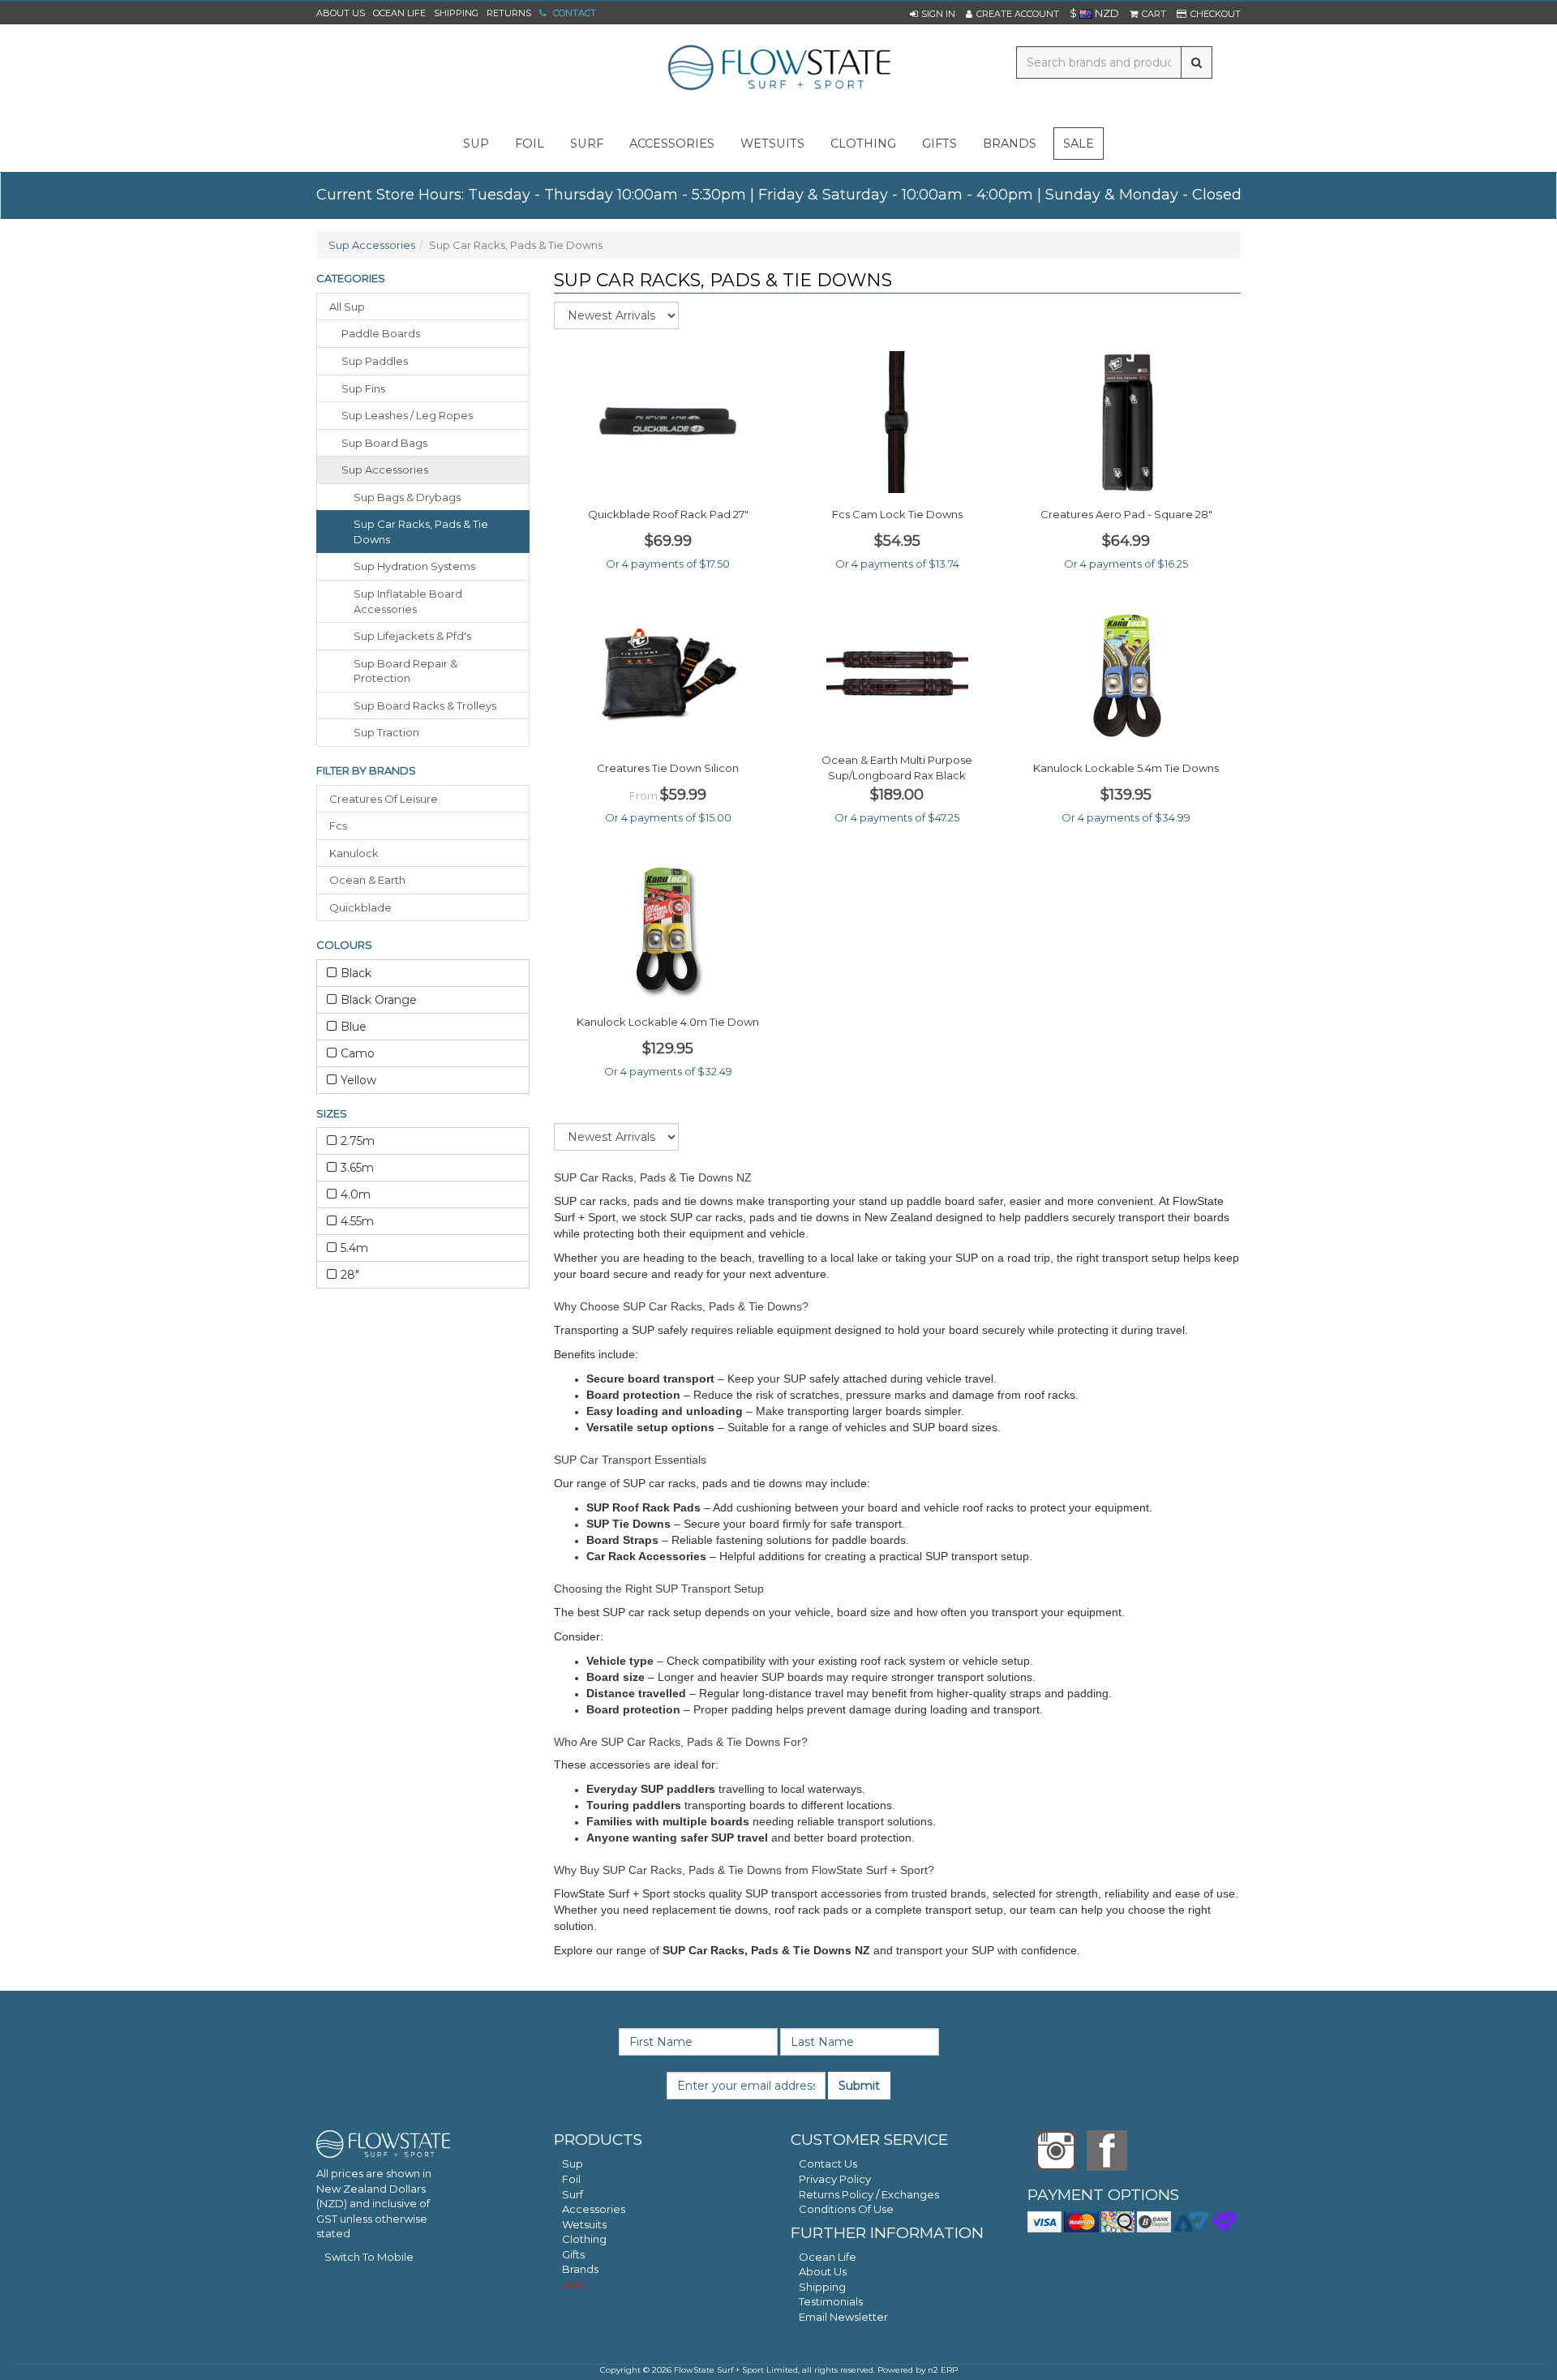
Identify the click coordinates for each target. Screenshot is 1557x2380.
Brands (1010, 144)
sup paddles (375, 361)
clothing (863, 144)
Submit (859, 2086)
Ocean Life (399, 13)
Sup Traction (386, 732)
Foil (571, 2179)
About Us (341, 13)
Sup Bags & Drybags (407, 497)
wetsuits (772, 144)
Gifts (573, 2254)
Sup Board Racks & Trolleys (425, 705)
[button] (933, 14)
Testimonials (831, 2301)
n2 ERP (943, 2370)
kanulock (354, 853)
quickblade (360, 907)
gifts (939, 144)
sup (476, 144)
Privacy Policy (835, 2179)
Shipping (456, 13)
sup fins (363, 388)
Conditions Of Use (846, 2209)
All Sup (347, 307)
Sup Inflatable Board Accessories (408, 601)
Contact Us (828, 2163)
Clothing (584, 2239)
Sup (573, 2163)
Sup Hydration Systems (414, 566)
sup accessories (385, 470)
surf (587, 144)
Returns (509, 13)
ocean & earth (367, 880)
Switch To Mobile (369, 2257)
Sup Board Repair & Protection (405, 671)
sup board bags (384, 443)
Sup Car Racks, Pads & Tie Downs (421, 532)
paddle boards (381, 333)
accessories (672, 144)
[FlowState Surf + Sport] (778, 69)
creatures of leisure (384, 799)
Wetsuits (584, 2224)
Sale (1079, 144)
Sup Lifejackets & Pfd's (412, 636)
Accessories (594, 2209)
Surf (573, 2194)
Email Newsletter (843, 2317)
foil (530, 144)
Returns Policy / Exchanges (869, 2194)
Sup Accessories (372, 245)
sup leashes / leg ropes (407, 415)
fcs (338, 825)
